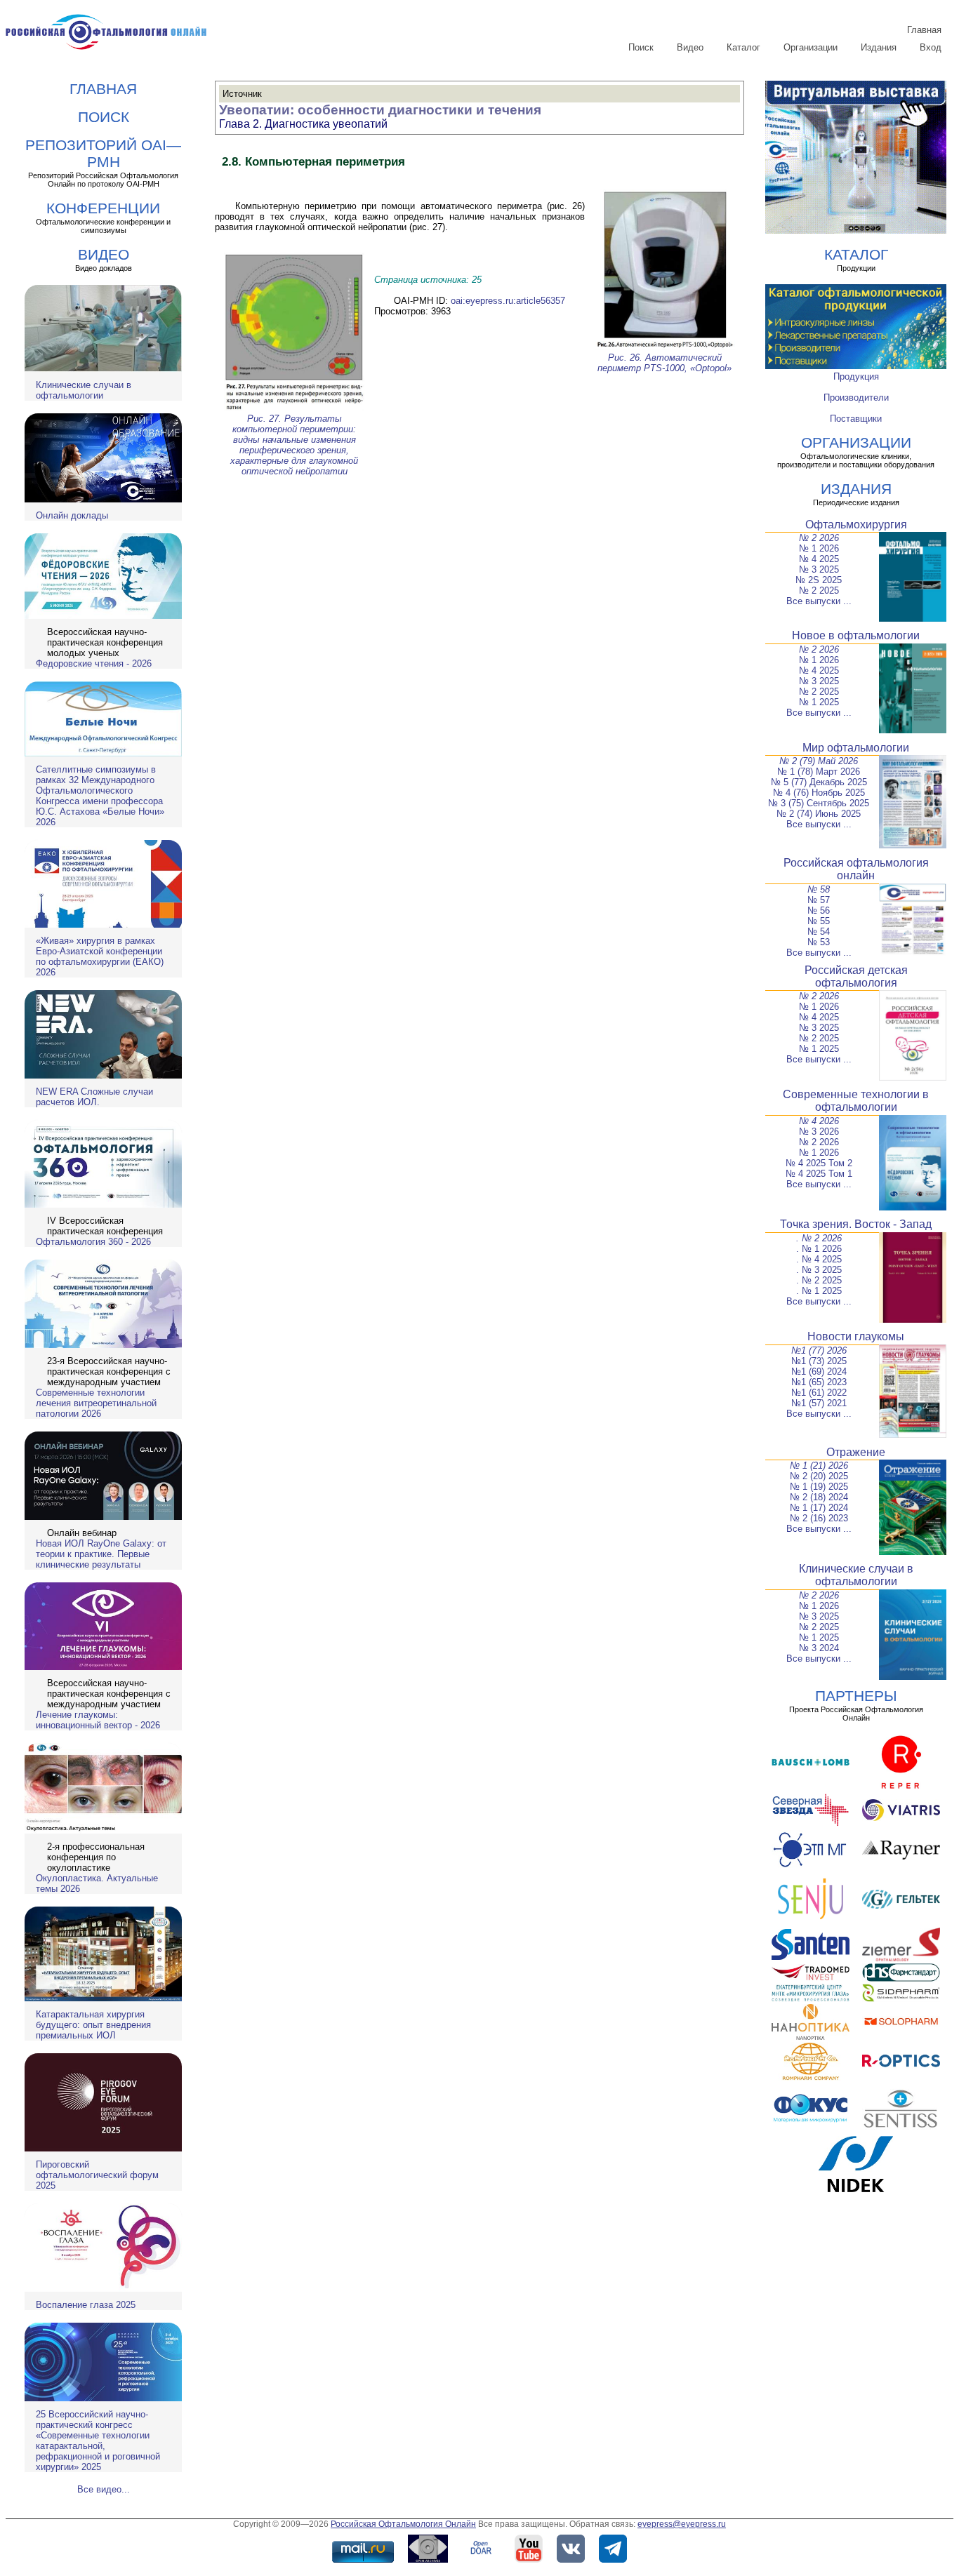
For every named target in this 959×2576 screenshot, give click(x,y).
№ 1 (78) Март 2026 (819, 772)
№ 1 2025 (819, 702)
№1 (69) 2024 (819, 1372)
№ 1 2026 (819, 548)
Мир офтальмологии (856, 748)
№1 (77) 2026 (819, 1350)
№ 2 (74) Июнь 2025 (819, 814)
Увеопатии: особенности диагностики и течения (380, 110)
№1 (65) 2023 (819, 1382)
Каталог (743, 47)
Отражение (856, 1452)
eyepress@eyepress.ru (682, 2524)
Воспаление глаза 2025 (86, 2305)
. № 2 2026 (819, 1238)
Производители (856, 398)
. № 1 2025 (819, 1291)
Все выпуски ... (819, 601)
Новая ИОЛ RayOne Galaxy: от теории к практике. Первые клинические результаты (101, 1554)
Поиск (641, 47)
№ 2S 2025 (819, 580)
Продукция (856, 376)
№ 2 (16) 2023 (819, 1518)
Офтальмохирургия (856, 525)
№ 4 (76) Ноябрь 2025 (819, 793)
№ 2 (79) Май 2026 (819, 761)
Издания (879, 47)
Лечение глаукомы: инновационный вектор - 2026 (98, 1720)
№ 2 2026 (819, 538)
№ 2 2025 (819, 590)
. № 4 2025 (819, 1259)
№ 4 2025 (819, 559)
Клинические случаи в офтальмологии (84, 390)
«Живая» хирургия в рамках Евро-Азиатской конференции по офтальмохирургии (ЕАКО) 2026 (100, 956)
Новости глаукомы (856, 1336)
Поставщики (856, 419)
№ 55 (819, 921)
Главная (924, 30)
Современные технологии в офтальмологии (856, 1101)
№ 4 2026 (819, 1121)
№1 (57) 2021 (819, 1403)
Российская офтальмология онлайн (856, 869)
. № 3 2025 (819, 1270)
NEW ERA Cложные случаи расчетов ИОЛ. (94, 1097)
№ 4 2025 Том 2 (819, 1163)
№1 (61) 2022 (819, 1393)
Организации (811, 47)
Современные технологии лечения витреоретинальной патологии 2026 (96, 1403)
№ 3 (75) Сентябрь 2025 (819, 803)
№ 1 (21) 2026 (819, 1466)
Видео (690, 47)
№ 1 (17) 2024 (819, 1508)
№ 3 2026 (819, 1132)
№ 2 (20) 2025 (819, 1476)
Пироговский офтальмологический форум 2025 (97, 2175)
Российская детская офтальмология (856, 976)
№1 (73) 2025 (819, 1361)
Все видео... (104, 2489)
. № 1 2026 (819, 1249)
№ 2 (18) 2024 (819, 1497)
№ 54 (819, 932)
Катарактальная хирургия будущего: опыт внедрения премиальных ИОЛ (93, 2025)
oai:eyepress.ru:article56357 (508, 301)
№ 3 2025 (819, 569)
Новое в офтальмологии (856, 635)
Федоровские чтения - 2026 (94, 663)
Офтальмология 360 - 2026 (93, 1242)
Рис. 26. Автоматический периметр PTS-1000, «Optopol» (664, 363)
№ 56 (819, 910)
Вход (931, 47)
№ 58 (819, 889)
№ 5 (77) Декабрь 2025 (819, 782)
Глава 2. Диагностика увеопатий (303, 124)
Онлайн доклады (72, 515)
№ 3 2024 (819, 1648)
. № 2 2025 (819, 1280)
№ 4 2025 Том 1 (819, 1174)
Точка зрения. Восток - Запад (856, 1224)
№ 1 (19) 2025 (819, 1487)
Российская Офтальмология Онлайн (403, 2524)
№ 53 (819, 942)
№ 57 (819, 900)
